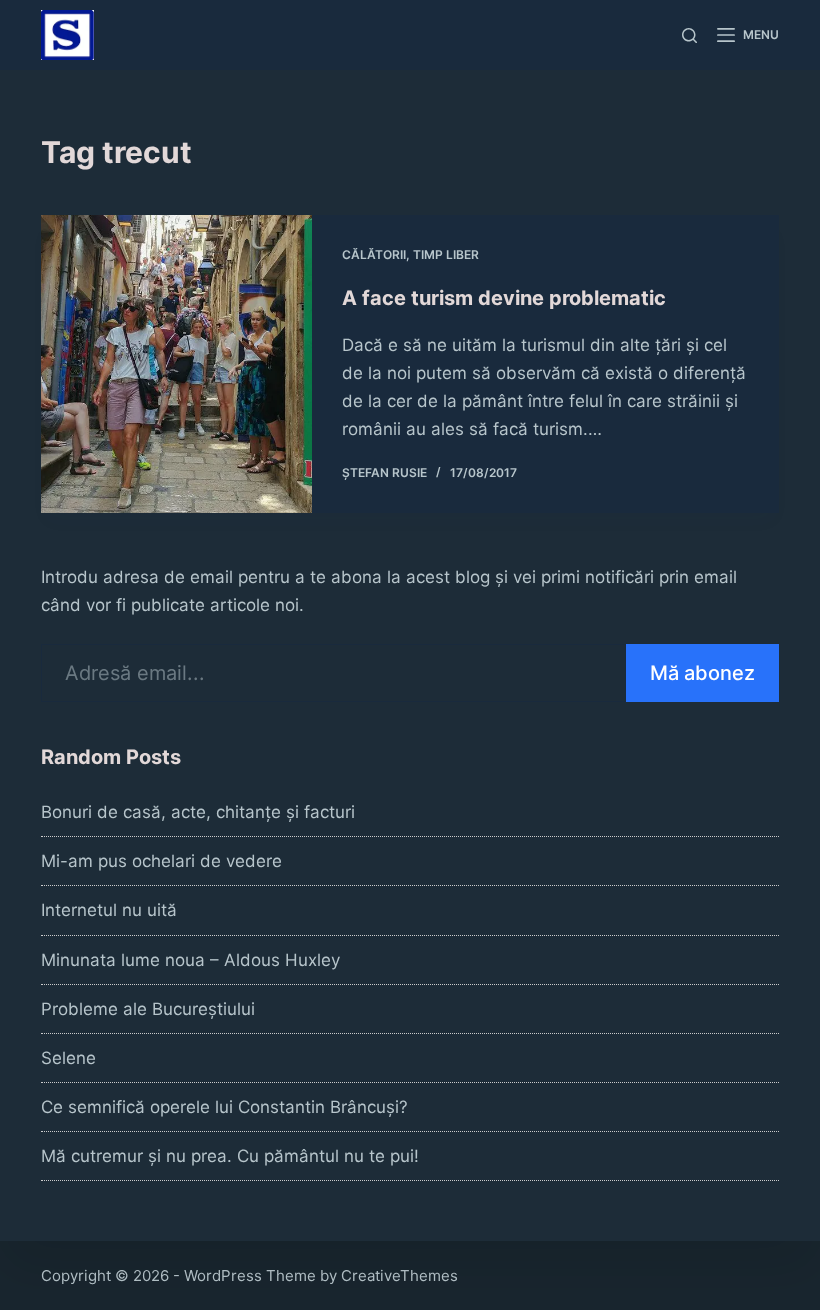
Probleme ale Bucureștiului (148, 1009)
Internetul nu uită (109, 910)
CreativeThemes (399, 1275)
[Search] (689, 35)
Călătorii (374, 254)
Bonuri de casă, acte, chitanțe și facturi (198, 812)
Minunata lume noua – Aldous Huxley (190, 960)
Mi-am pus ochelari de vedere (161, 861)
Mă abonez (702, 673)
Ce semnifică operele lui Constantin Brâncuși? (224, 1107)
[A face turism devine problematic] (176, 364)
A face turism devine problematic (504, 298)
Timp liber (446, 254)
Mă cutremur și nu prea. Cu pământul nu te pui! (230, 1156)
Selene (68, 1058)
